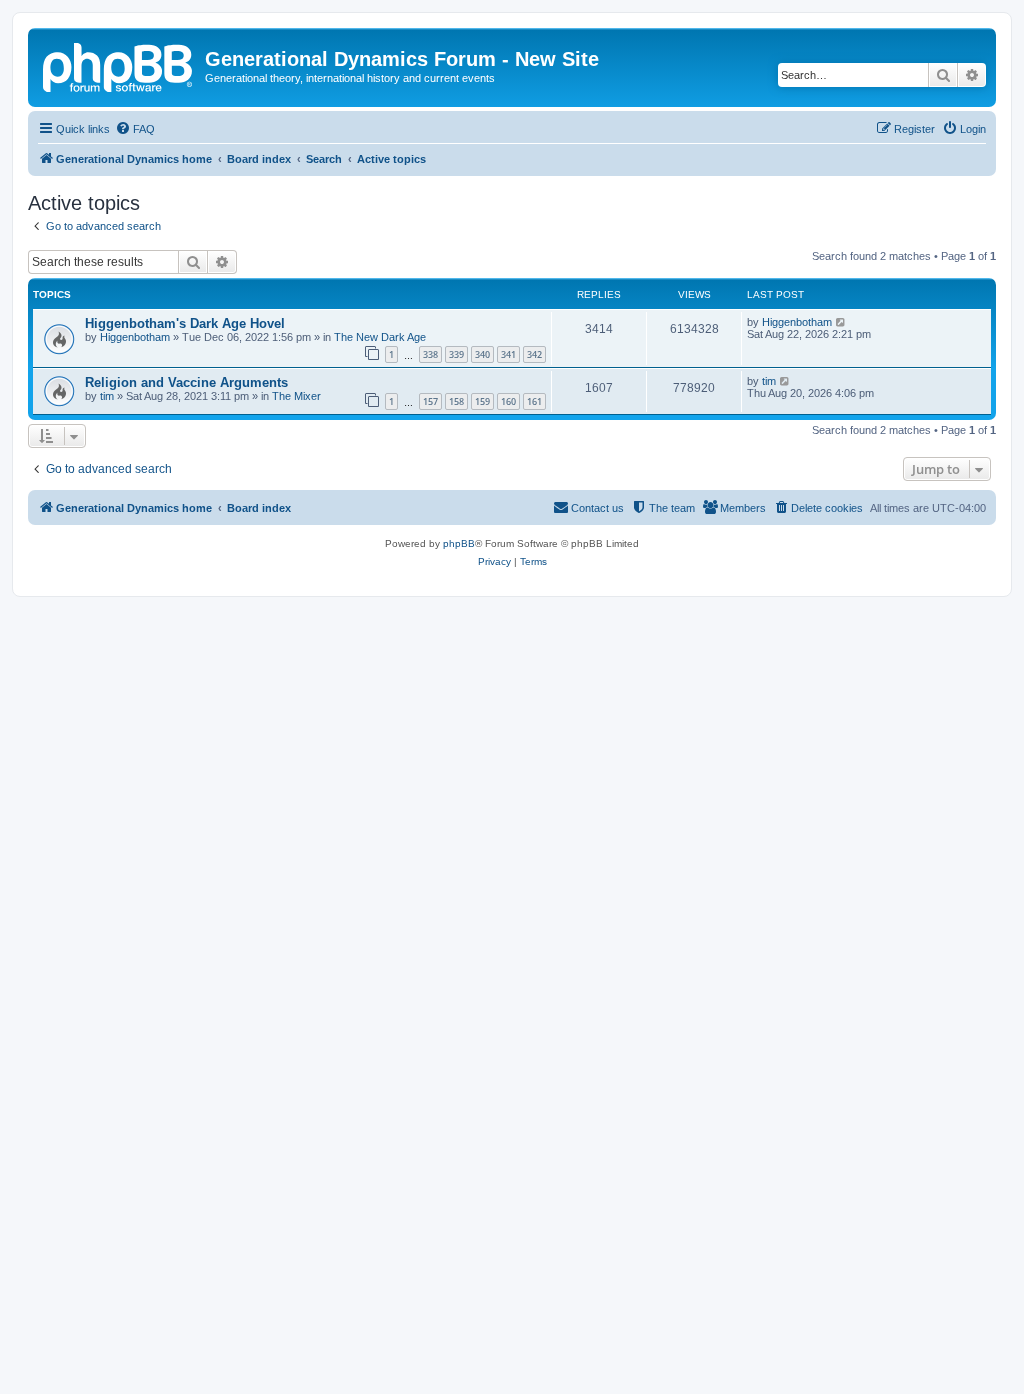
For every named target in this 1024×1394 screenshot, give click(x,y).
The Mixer (296, 396)
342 (534, 354)
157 (430, 401)
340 (482, 354)
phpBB (459, 543)
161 (534, 401)
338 (430, 354)
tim (107, 396)
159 (482, 401)
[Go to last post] (841, 322)
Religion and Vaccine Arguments (186, 382)
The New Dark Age (380, 337)
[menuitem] (135, 129)
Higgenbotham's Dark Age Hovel (185, 323)
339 (456, 354)
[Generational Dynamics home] (119, 65)
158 (456, 401)
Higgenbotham (135, 337)
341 (508, 354)
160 (508, 401)
